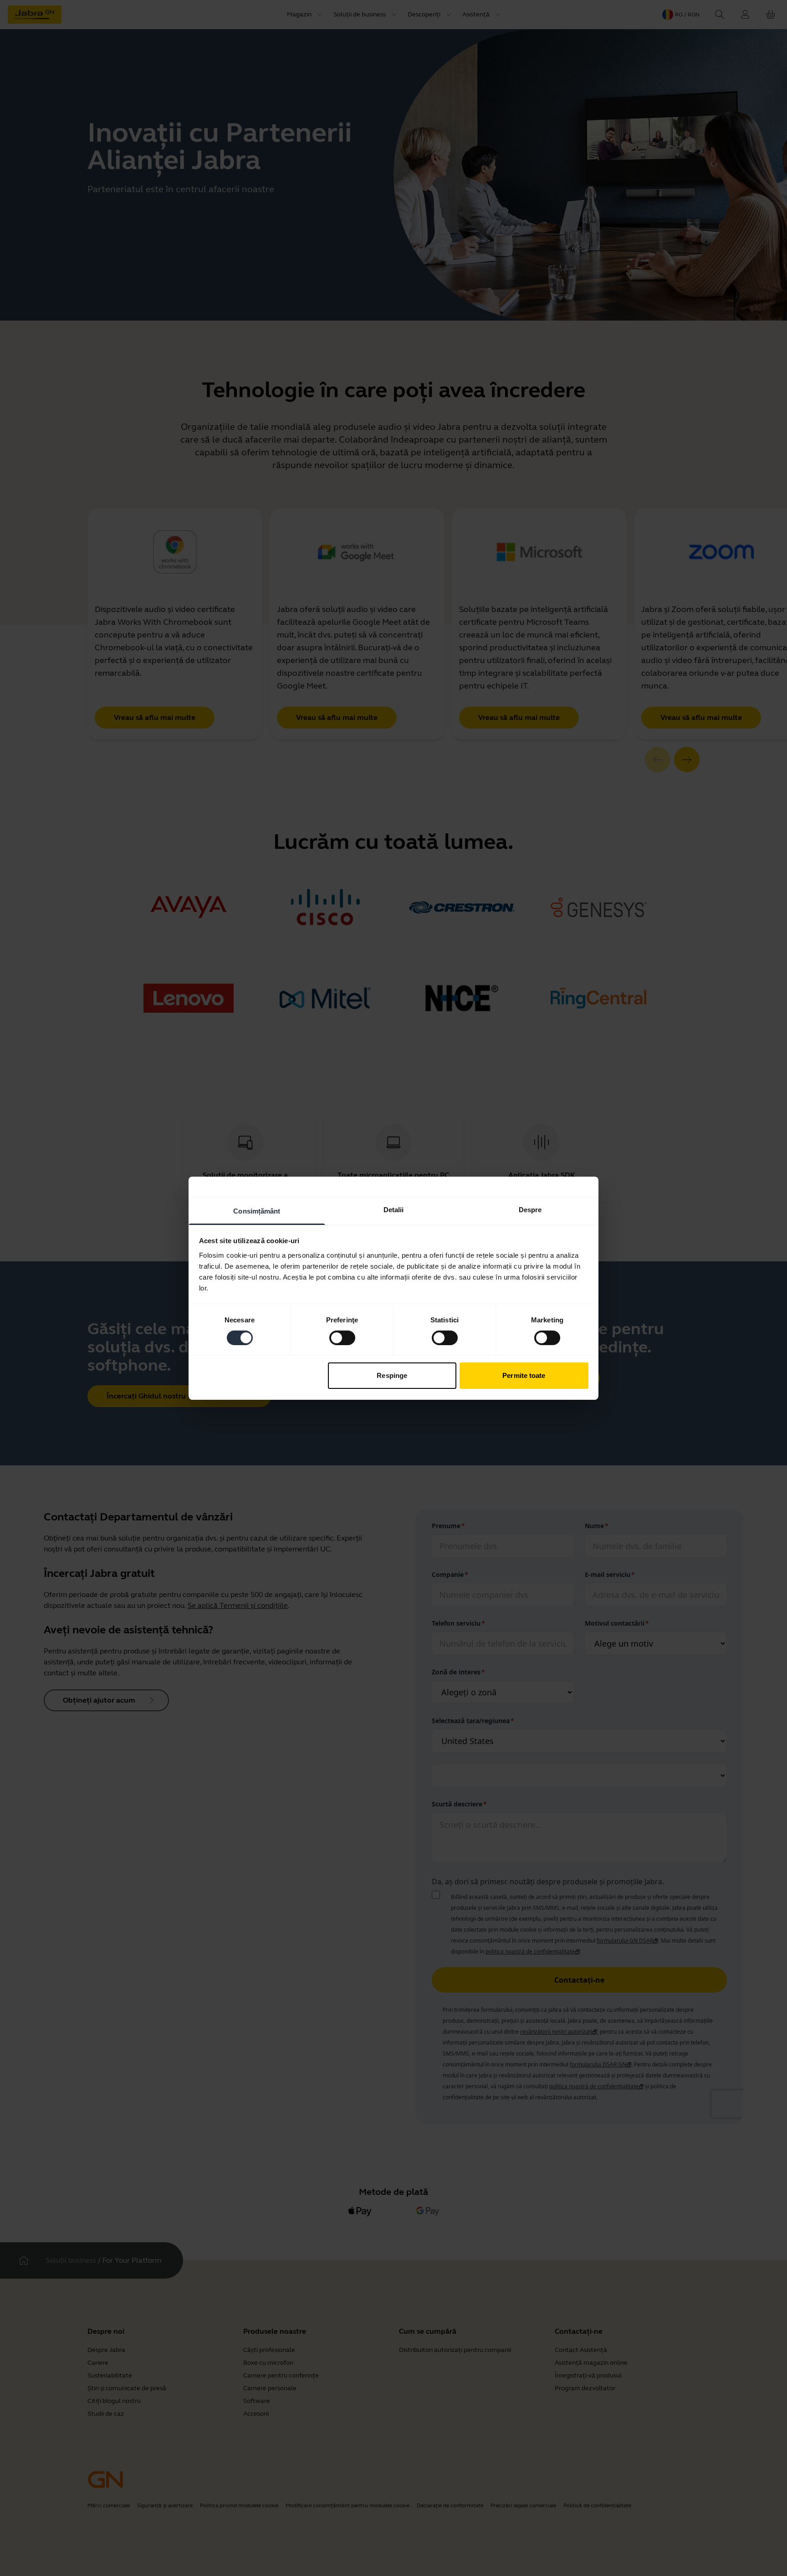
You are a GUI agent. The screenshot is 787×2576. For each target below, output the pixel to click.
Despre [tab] (530, 1209)
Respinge (392, 1375)
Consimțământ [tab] (257, 1211)
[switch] (342, 1338)
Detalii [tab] (394, 1209)
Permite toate (524, 1375)
